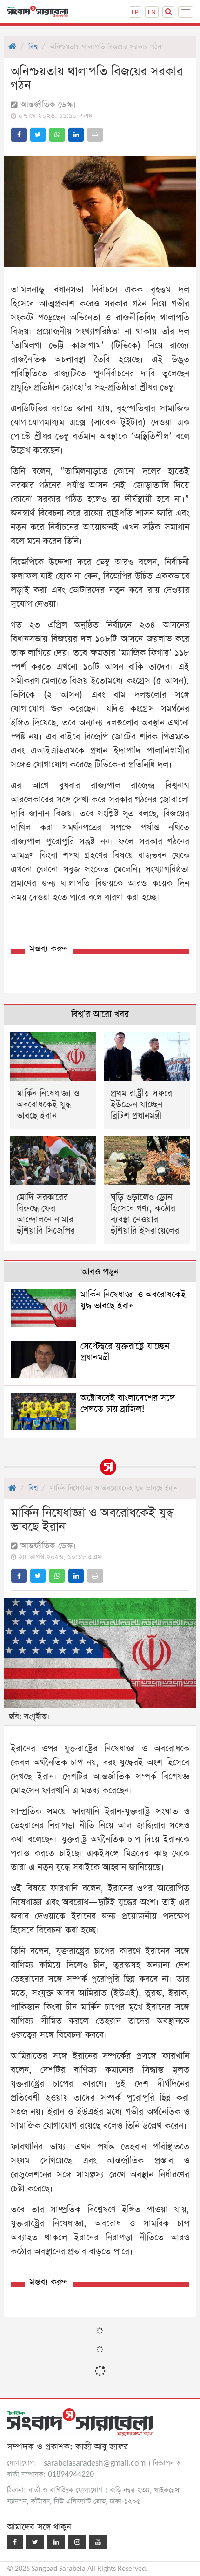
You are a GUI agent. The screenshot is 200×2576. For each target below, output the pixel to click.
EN (152, 12)
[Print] (95, 135)
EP (135, 12)
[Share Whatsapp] (57, 135)
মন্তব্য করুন (49, 949)
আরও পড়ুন (100, 1272)
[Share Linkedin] (76, 135)
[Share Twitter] (38, 135)
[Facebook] (15, 2542)
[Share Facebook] (19, 135)
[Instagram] (77, 2542)
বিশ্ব (33, 47)
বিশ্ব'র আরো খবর (100, 1014)
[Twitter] (35, 2542)
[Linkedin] (56, 2542)
